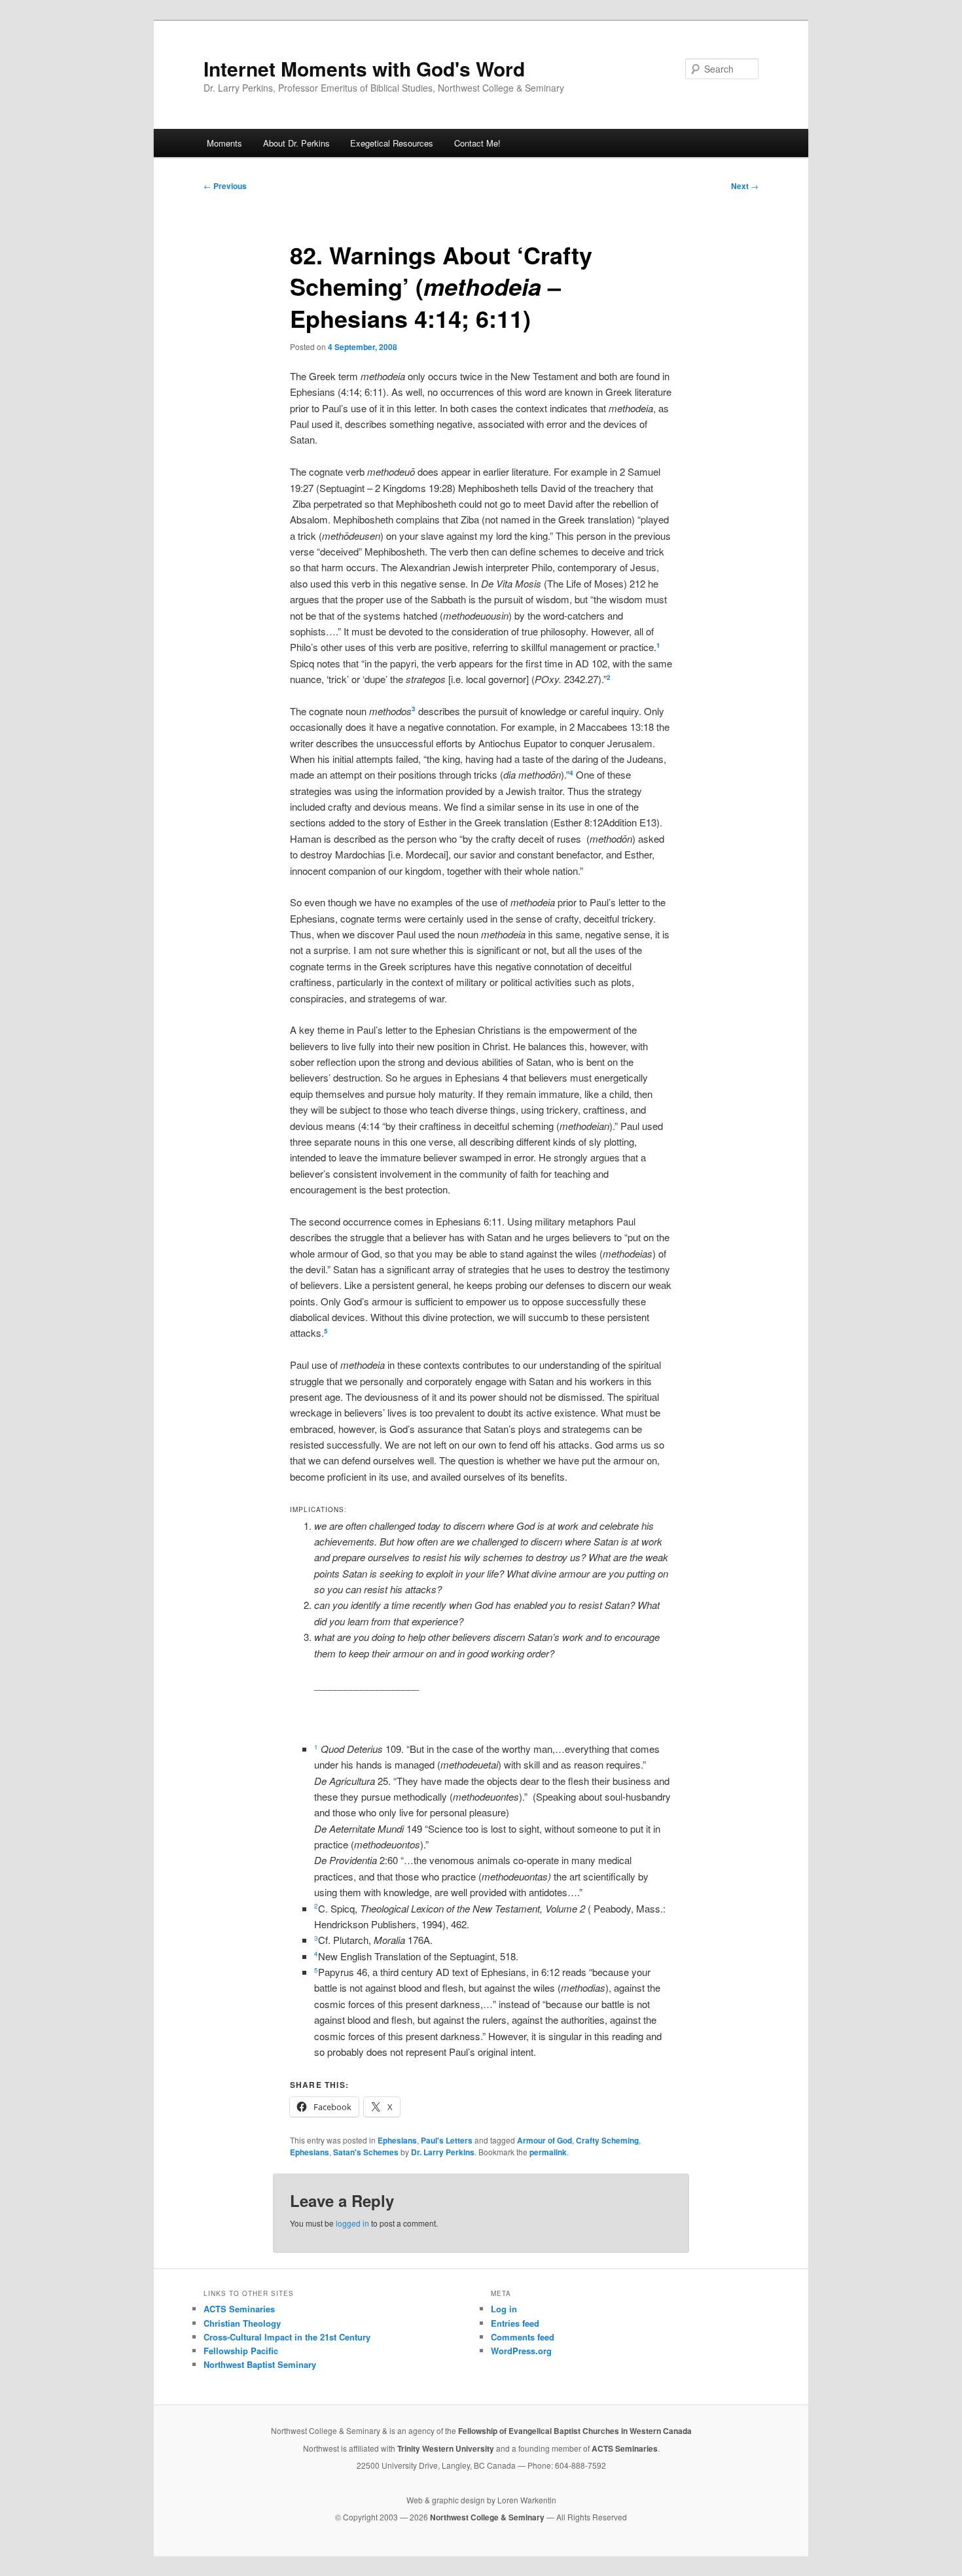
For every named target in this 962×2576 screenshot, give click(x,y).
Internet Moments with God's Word (364, 68)
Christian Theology (242, 2323)
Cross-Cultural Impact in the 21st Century (287, 2337)
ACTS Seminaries (239, 2309)
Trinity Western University (446, 2448)
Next (745, 186)
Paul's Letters (447, 2140)
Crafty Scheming (607, 2140)
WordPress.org (521, 2351)
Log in (504, 2309)
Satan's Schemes (366, 2152)
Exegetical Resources (392, 143)
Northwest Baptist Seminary (260, 2364)
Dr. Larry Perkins (443, 2152)
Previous (225, 186)
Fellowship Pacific (241, 2351)
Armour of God (544, 2140)
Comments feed (523, 2337)
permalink (548, 2152)
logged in (352, 2223)
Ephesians (397, 2140)
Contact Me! (477, 143)
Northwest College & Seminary (488, 2517)
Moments (224, 143)
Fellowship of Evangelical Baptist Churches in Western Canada (575, 2431)
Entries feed (515, 2323)
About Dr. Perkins (296, 143)
